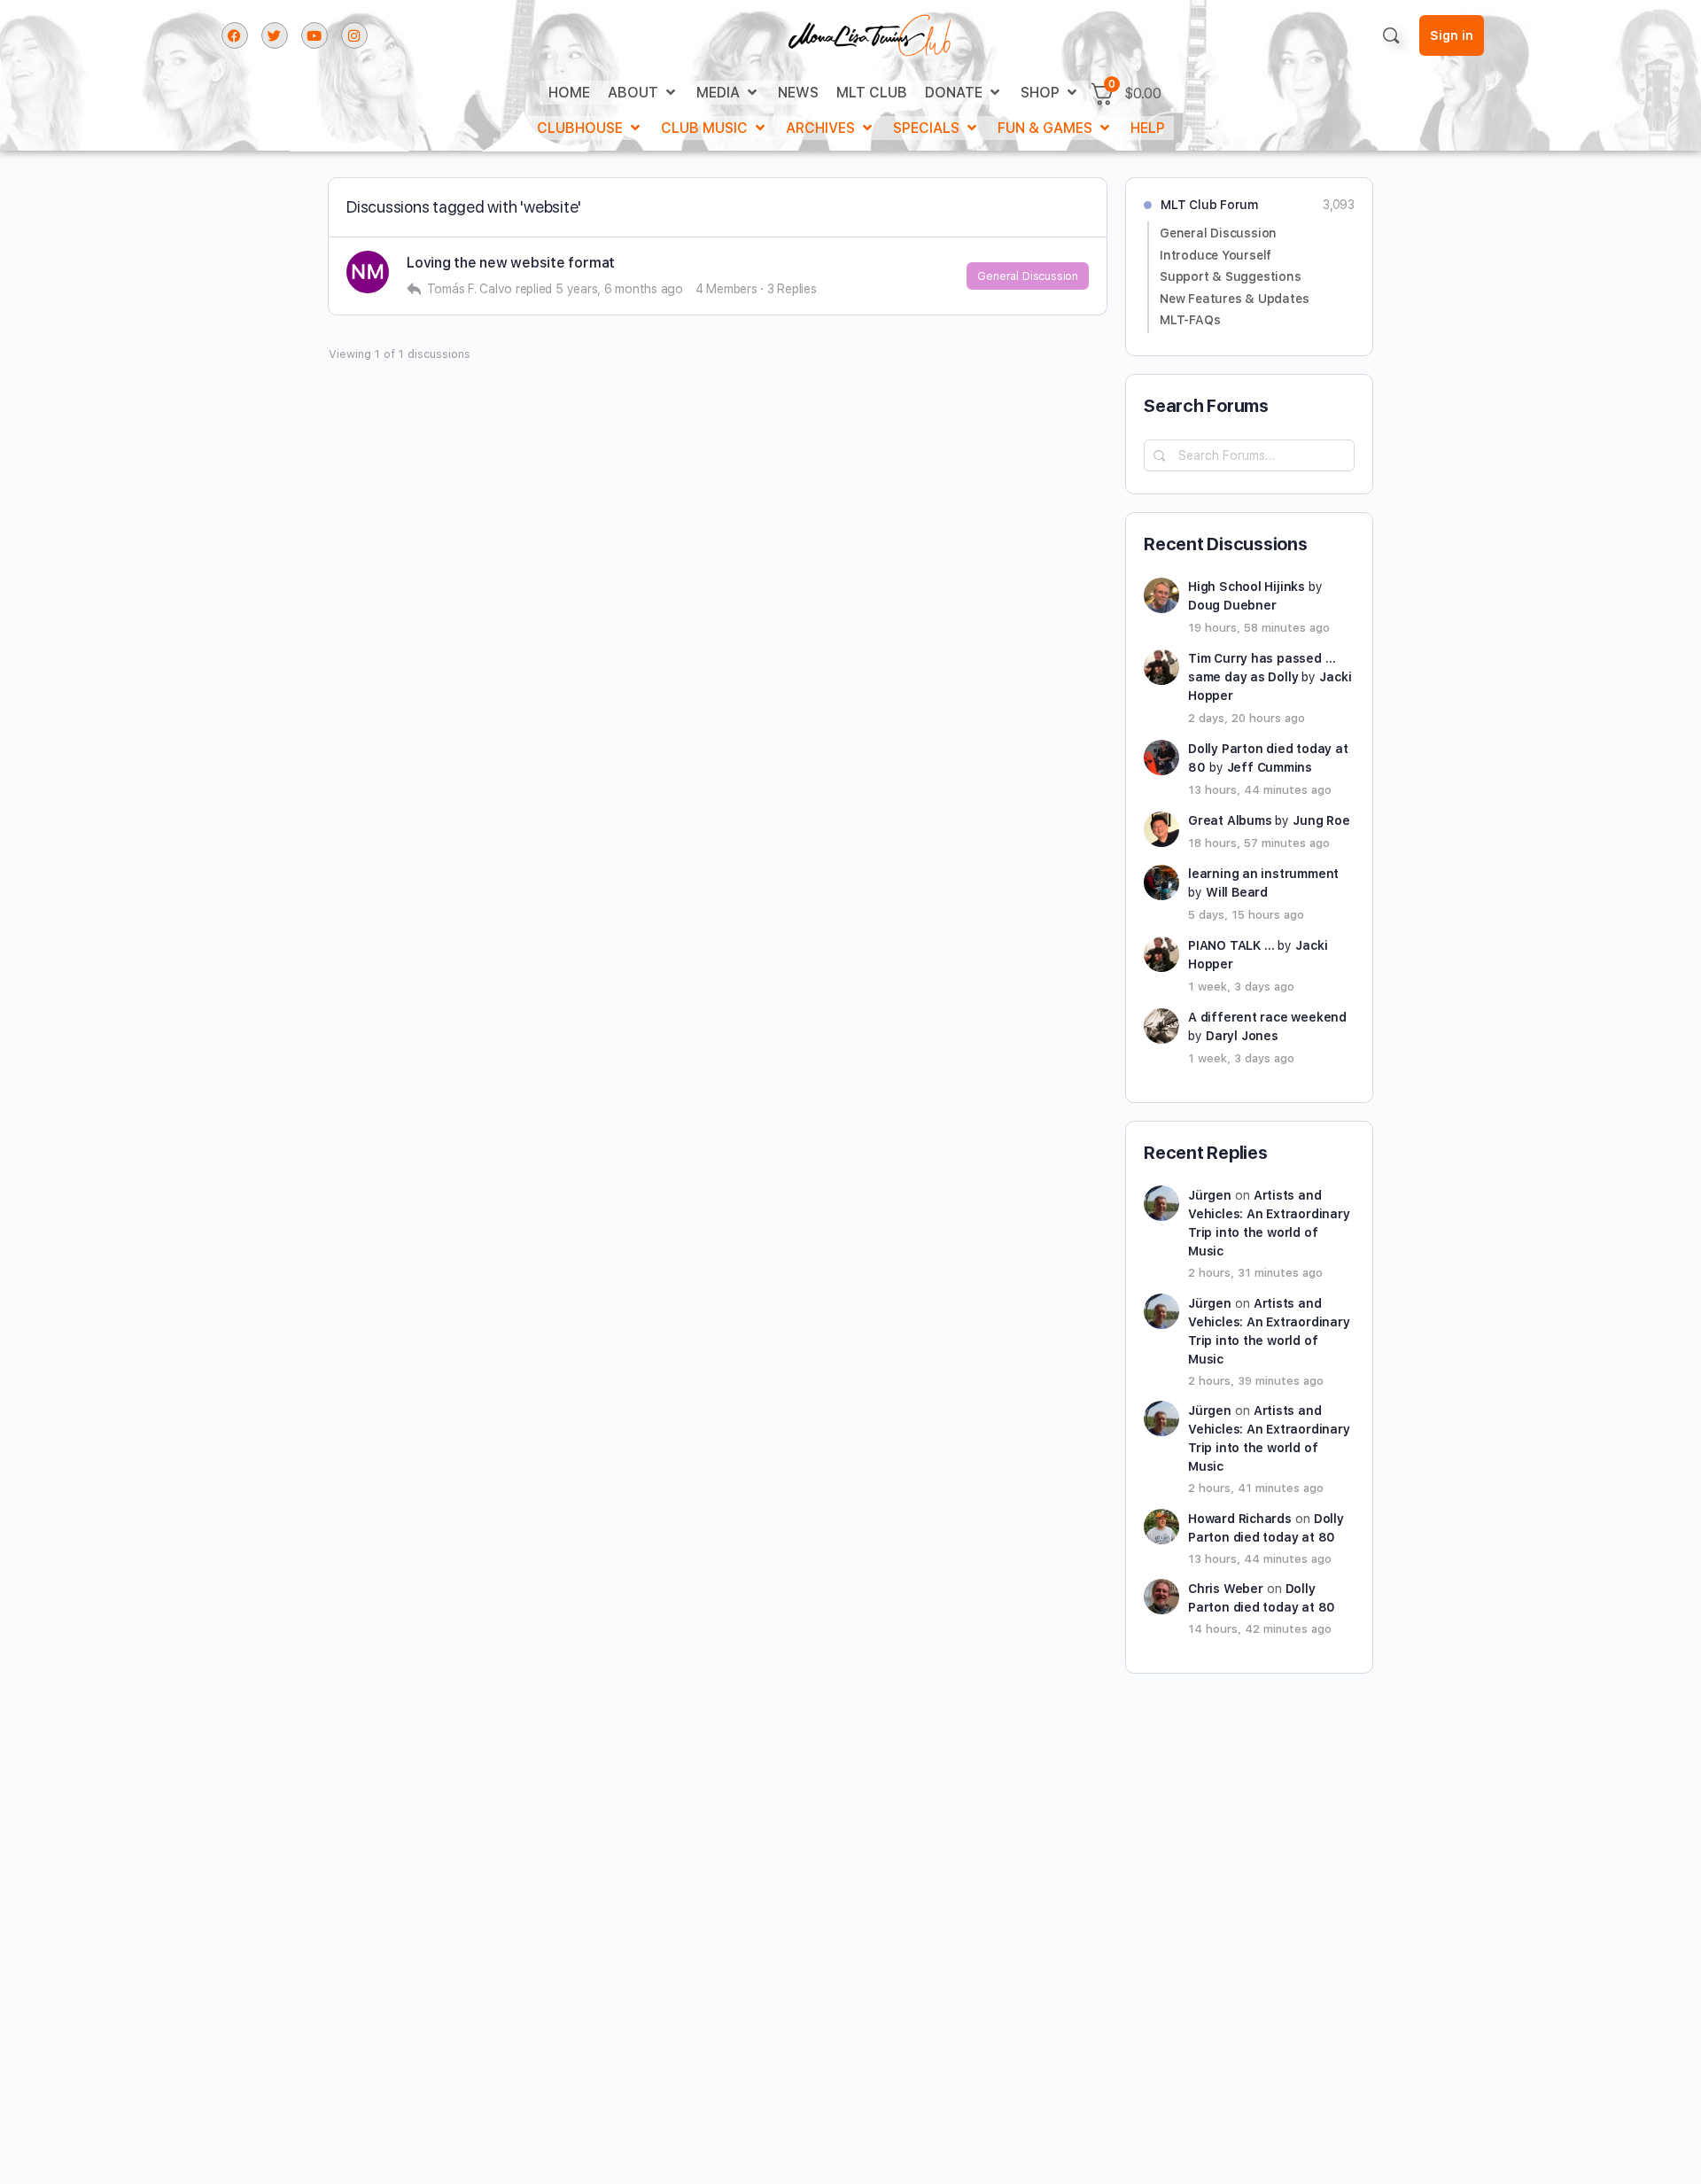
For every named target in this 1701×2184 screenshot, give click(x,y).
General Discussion (1028, 276)
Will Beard (1237, 892)
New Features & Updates (1234, 299)
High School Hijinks (1247, 587)
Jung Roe (1321, 820)
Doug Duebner (1232, 605)
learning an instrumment (1263, 874)
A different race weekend (1267, 1017)
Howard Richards (1240, 1519)
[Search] (1391, 35)
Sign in (1452, 35)
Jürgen (1210, 1195)
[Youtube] (315, 35)
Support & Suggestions (1231, 276)
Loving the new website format (511, 263)
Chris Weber (1226, 1589)
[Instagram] (354, 35)
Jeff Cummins (1270, 767)
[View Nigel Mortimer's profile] (368, 272)
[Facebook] (235, 35)
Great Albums (1230, 820)
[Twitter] (275, 35)
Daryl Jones (1242, 1036)
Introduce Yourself (1216, 255)
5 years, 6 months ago (619, 289)
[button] (643, 93)
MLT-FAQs (1190, 320)
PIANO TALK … (1231, 945)
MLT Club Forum (1209, 205)
